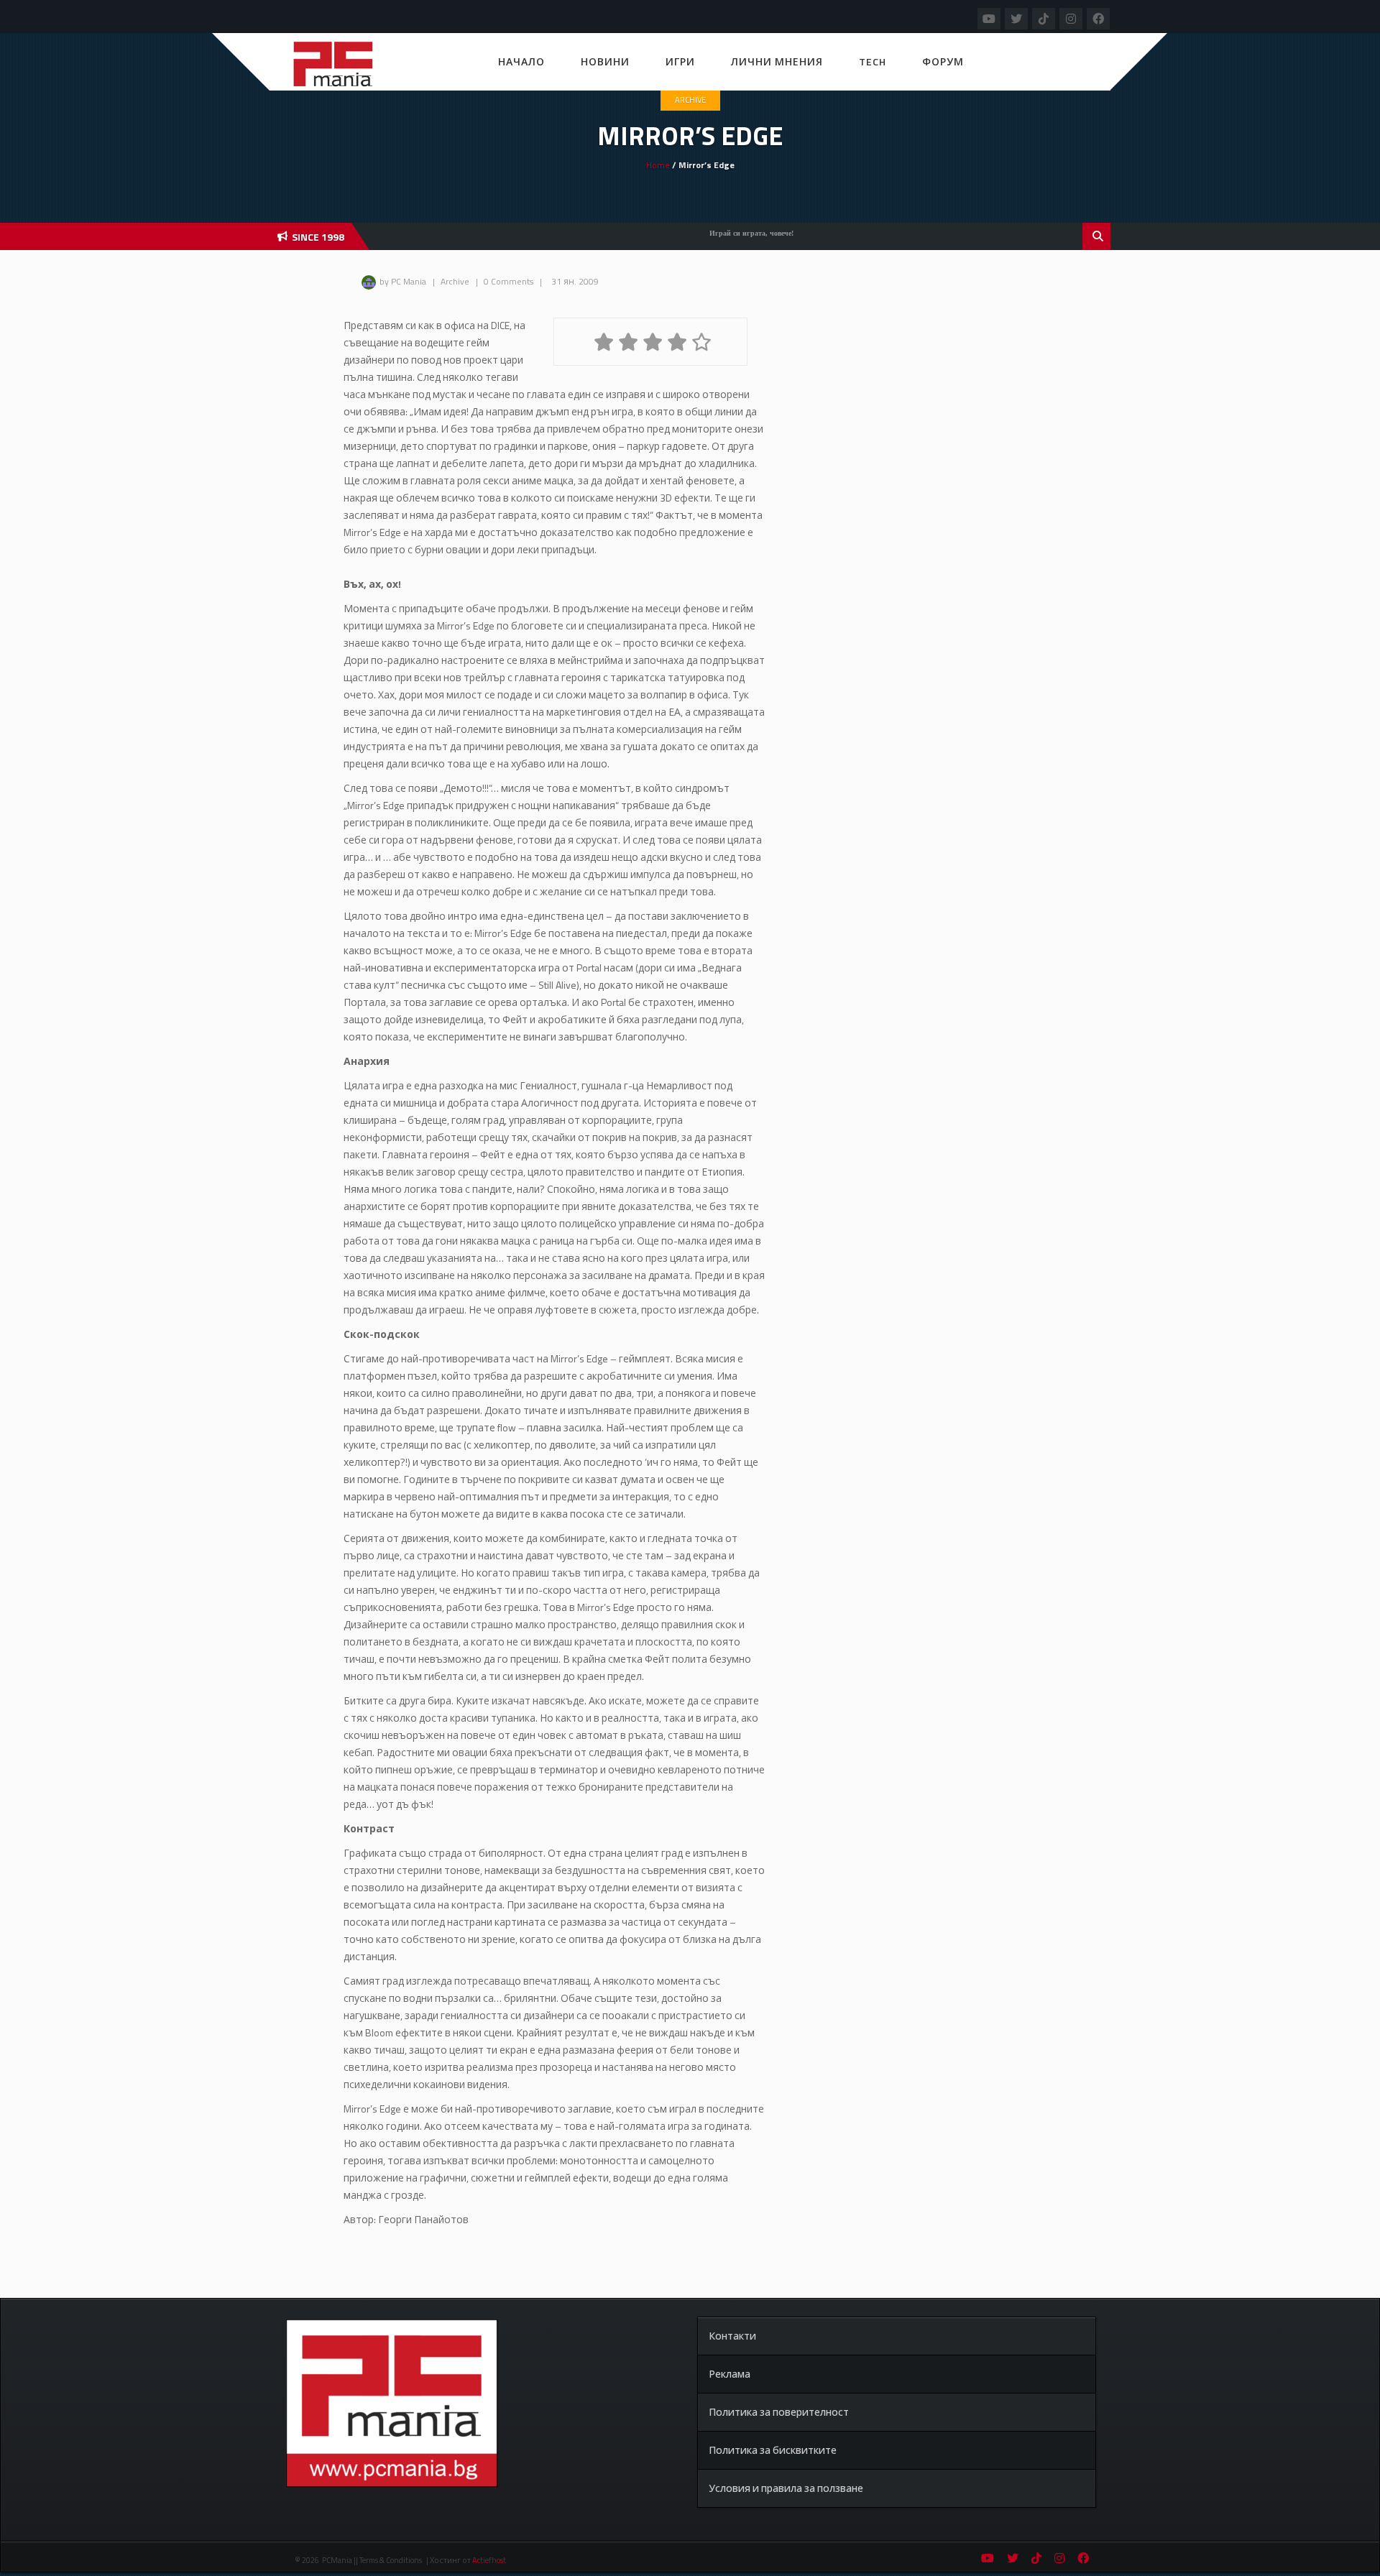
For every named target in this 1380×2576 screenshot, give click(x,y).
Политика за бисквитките (773, 2450)
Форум (943, 61)
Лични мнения (777, 61)
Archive (690, 100)
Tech (873, 61)
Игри (680, 61)
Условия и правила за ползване (786, 2488)
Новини (605, 61)
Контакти (732, 2336)
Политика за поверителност (779, 2412)
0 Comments (509, 281)
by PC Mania (403, 281)
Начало (521, 61)
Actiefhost (489, 2560)
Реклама (730, 2374)
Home (658, 165)
